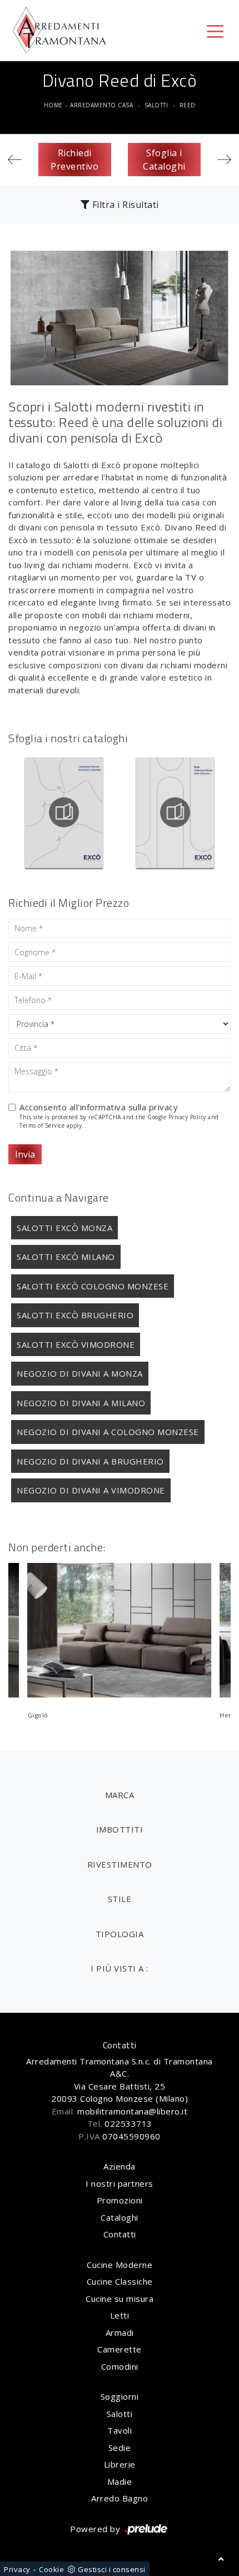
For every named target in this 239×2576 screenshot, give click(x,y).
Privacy (17, 2569)
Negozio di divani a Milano (81, 1403)
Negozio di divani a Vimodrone (91, 1490)
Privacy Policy (187, 1117)
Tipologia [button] (120, 1934)
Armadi (120, 2332)
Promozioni (120, 2200)
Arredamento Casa (101, 105)
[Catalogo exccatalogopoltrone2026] (64, 812)
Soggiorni (120, 2396)
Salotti (156, 105)
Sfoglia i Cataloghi (164, 160)
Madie (120, 2481)
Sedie (120, 2448)
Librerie (120, 2464)
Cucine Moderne (120, 2265)
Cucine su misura (120, 2299)
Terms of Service (42, 1125)
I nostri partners (120, 2183)
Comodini (120, 2366)
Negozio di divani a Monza (80, 1373)
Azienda (120, 2166)
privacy (164, 1107)
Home (53, 105)
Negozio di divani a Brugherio (90, 1461)
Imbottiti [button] (120, 1829)
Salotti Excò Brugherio (75, 1315)
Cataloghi (120, 2217)
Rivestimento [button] (120, 1864)
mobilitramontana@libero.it (132, 2111)
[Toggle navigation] (215, 31)
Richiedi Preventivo (74, 160)
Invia (25, 1154)
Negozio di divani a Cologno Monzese (108, 1432)
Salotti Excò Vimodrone (76, 1344)
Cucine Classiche (120, 2281)
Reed (188, 105)
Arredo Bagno (120, 2498)
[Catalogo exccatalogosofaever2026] (176, 812)
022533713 (128, 2123)
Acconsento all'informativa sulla (99, 1107)
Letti (120, 2315)
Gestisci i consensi (112, 2569)
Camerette (120, 2349)
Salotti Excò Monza (64, 1228)
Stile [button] (120, 1899)
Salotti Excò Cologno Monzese (93, 1286)
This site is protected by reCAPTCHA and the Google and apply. (119, 1121)
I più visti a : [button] (120, 1968)
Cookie (51, 2569)
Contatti (120, 2234)
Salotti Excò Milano (66, 1257)
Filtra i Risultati (124, 205)
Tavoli (120, 2430)
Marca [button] (120, 1795)
